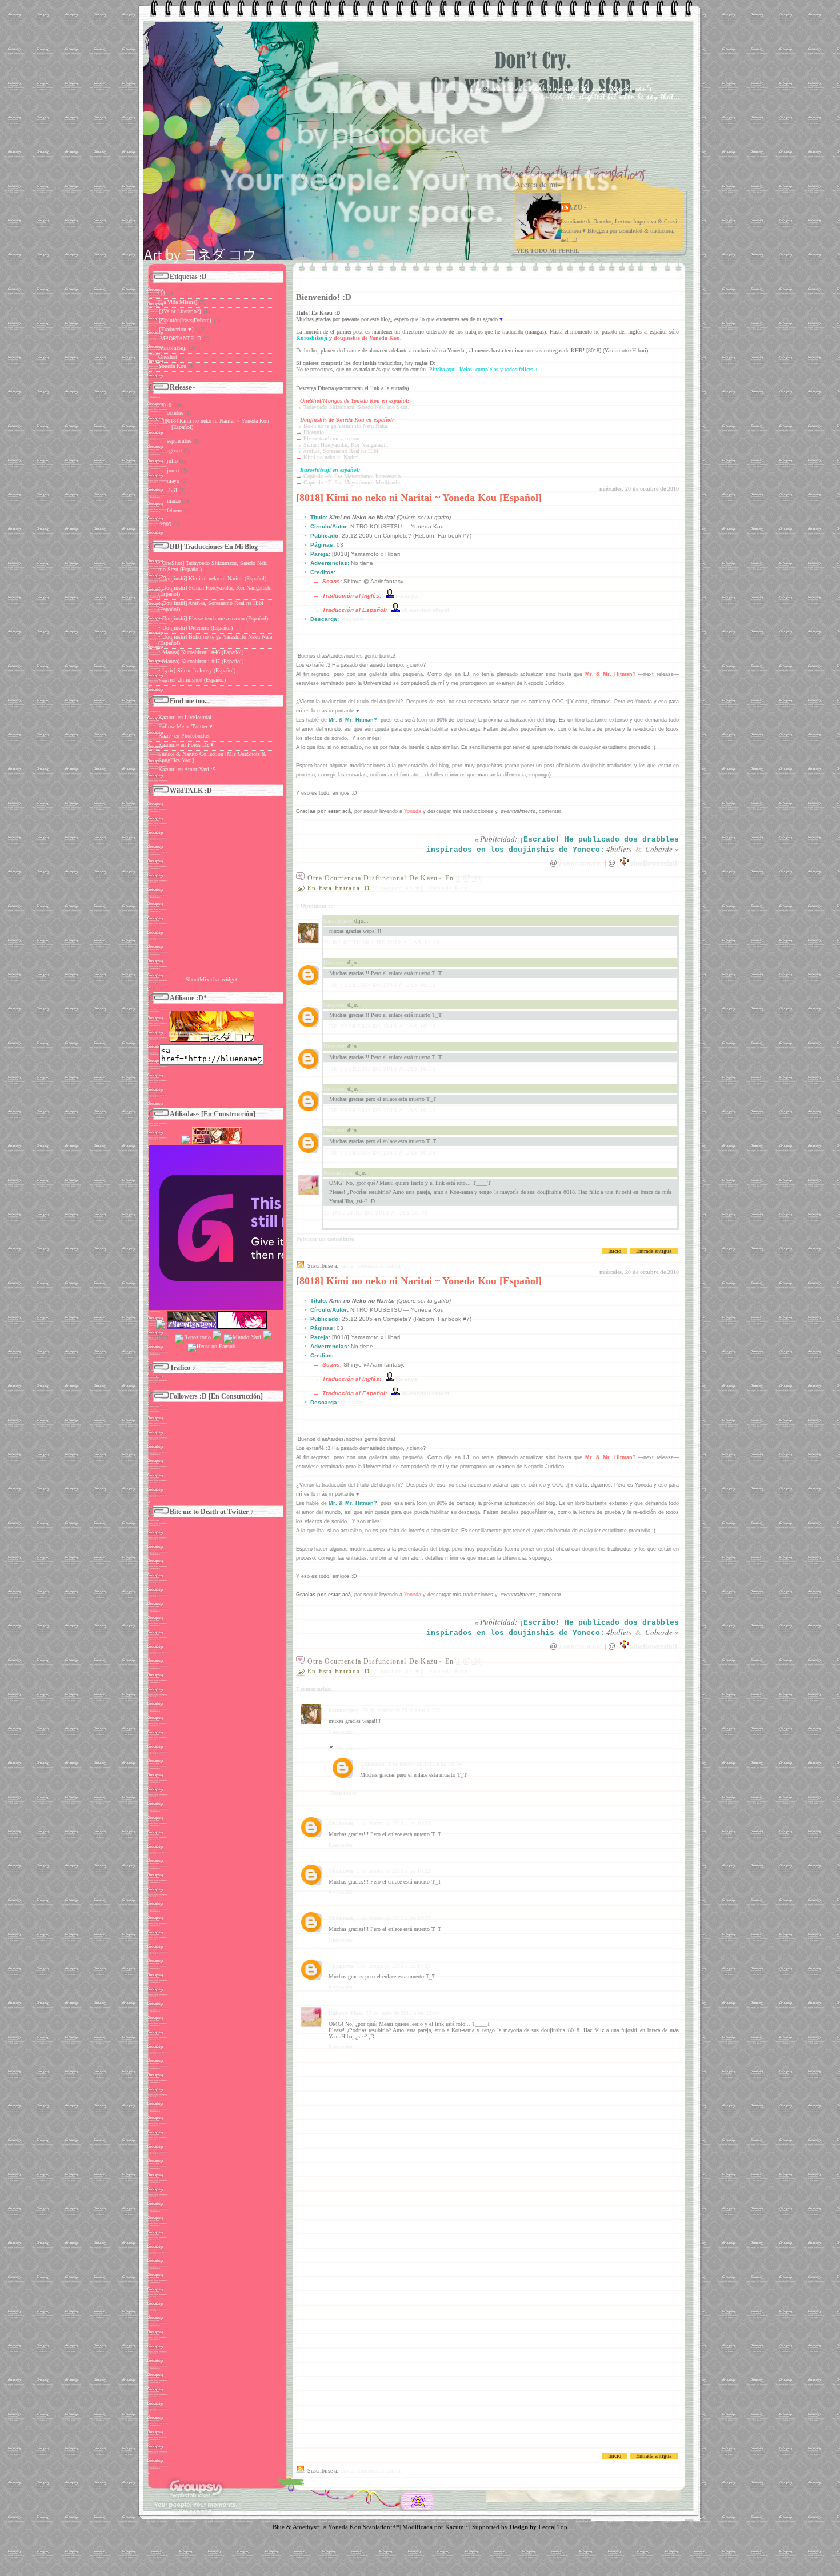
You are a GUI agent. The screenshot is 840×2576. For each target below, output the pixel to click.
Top (562, 2527)
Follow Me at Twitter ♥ (185, 726)
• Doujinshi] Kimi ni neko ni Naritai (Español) (212, 578)
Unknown (335, 962)
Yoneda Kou (449, 888)
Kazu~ (575, 207)
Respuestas (350, 1748)
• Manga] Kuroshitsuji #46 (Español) (201, 652)
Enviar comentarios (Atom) (371, 1266)
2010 (166, 405)
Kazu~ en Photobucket (184, 736)
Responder (341, 1732)
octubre (175, 413)
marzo (174, 501)
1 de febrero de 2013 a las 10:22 (380, 985)
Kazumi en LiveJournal (185, 717)
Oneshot (168, 357)
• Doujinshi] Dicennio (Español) (195, 628)
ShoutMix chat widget (211, 979)
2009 (166, 524)
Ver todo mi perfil (548, 251)
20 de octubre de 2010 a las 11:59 (382, 942)
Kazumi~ (457, 2527)
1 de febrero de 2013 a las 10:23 (380, 1069)
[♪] (161, 293)
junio (173, 470)
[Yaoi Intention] (192, 1327)
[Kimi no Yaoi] (272, 1308)
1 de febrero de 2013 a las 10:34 (380, 1153)
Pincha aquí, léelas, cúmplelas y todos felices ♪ (483, 369)
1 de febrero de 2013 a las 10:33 (380, 1110)
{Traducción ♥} (398, 888)
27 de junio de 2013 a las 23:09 (376, 1213)
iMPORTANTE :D (180, 338)
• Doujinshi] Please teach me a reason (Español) (213, 618)
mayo (173, 481)
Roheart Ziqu (339, 1173)
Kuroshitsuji (173, 348)
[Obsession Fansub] (267, 1337)
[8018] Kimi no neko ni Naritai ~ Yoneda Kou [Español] (419, 498)
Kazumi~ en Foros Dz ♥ (186, 745)
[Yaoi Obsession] (161, 1327)
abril (172, 490)
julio (172, 461)
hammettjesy (338, 921)
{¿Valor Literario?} (180, 311)
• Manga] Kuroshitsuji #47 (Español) (201, 661)
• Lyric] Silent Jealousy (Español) (197, 670)
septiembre (179, 441)
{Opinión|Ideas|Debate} (185, 320)
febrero (175, 510)
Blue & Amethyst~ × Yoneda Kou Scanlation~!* (336, 2527)
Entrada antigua (654, 1251)
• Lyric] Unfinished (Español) (192, 680)
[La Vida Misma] (178, 302)
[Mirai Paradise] (186, 1142)
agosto (174, 450)
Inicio (615, 1251)
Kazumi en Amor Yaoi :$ (187, 769)
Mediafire (353, 619)
